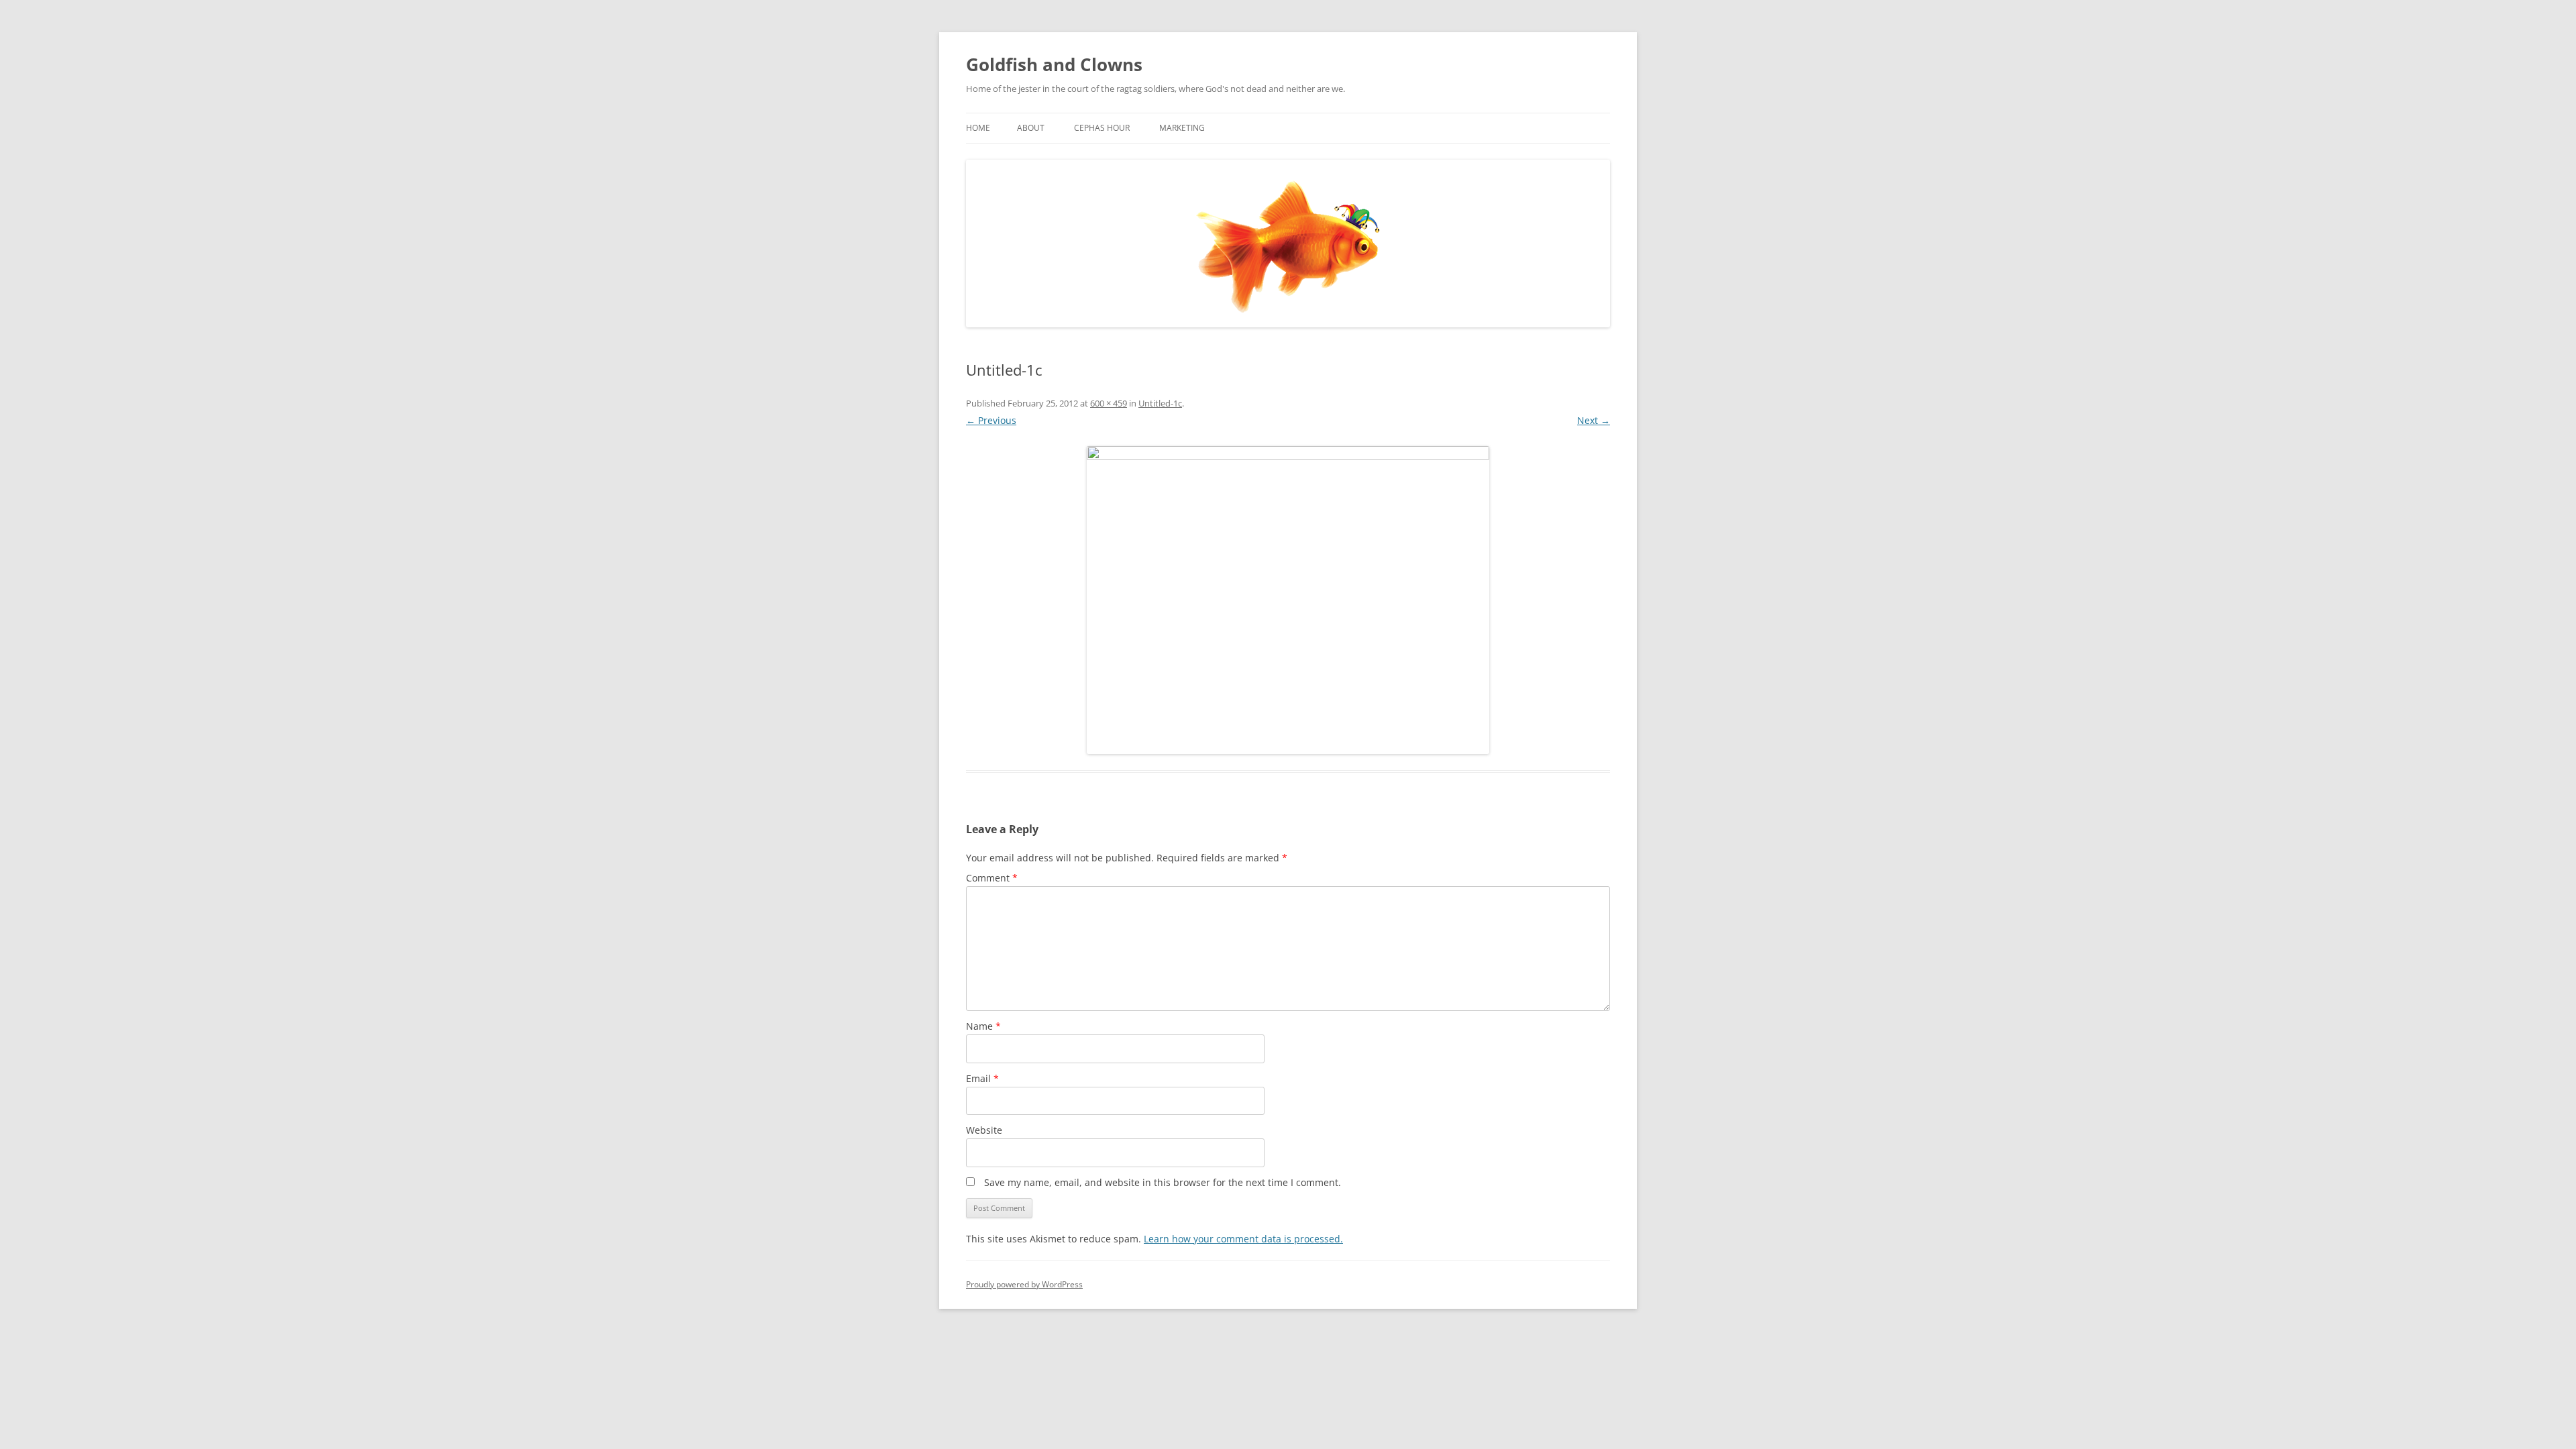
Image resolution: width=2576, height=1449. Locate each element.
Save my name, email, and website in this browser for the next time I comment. (1163, 1182)
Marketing (1182, 128)
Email (982, 1078)
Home (978, 128)
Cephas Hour (1102, 128)
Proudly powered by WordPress (1024, 1284)
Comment (992, 878)
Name (983, 1026)
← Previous (991, 420)
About (1031, 128)
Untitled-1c (1160, 403)
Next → (1594, 420)
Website (984, 1130)
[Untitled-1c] (1288, 600)
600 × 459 (1109, 403)
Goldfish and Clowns (1054, 64)
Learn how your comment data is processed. (1243, 1239)
